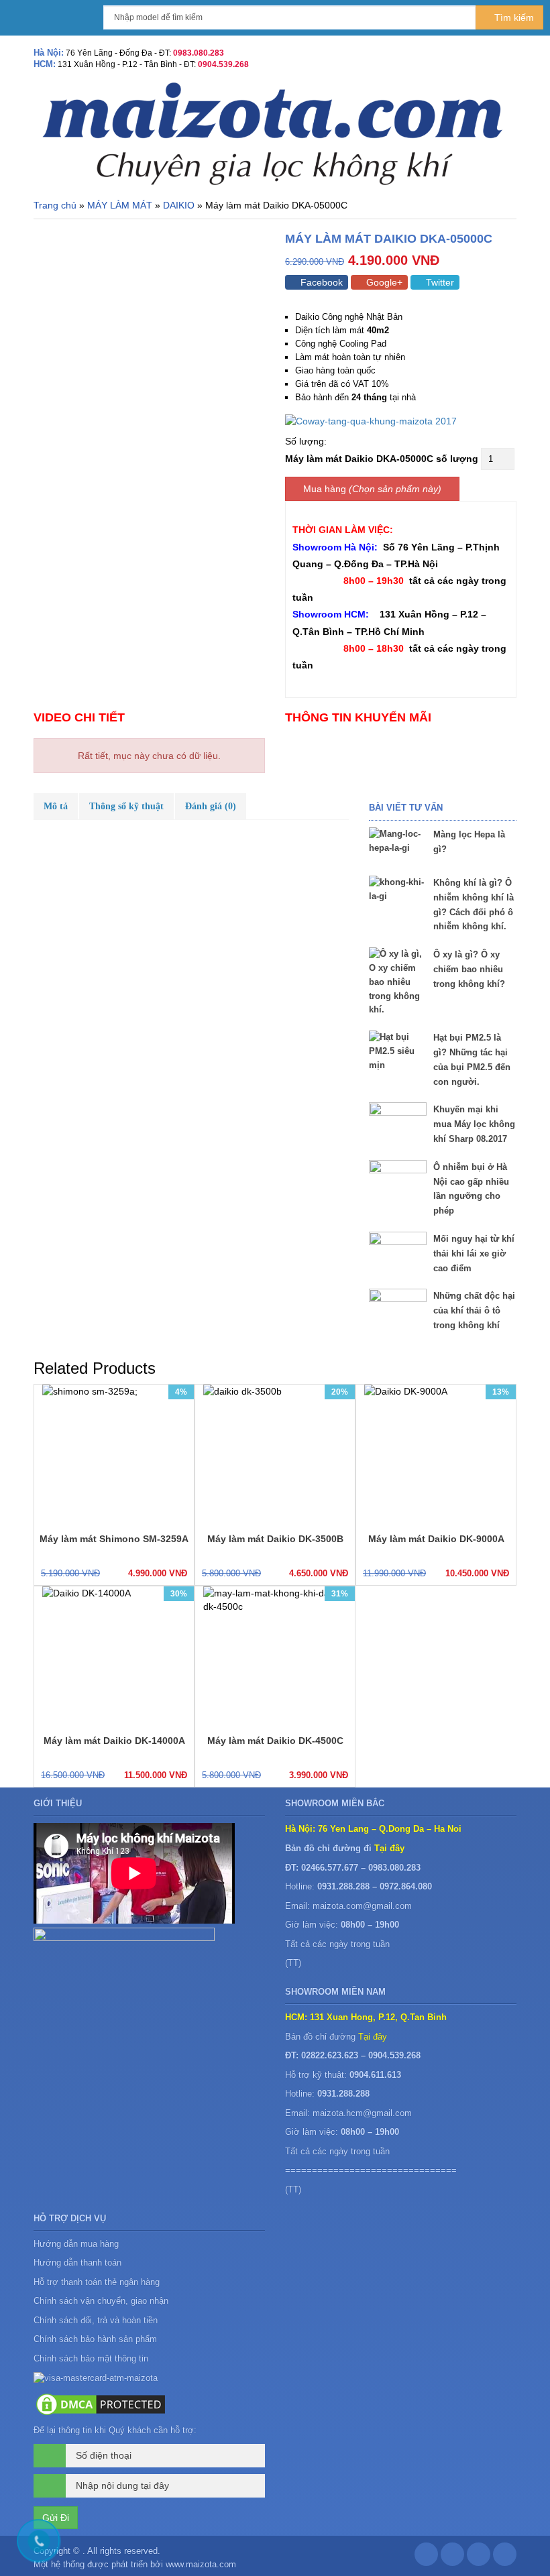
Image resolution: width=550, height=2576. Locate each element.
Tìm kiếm (513, 17)
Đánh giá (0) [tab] (211, 806)
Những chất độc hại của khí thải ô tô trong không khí (474, 1310)
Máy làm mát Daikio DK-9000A (436, 1539)
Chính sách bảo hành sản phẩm (97, 2339)
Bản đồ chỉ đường (336, 2037)
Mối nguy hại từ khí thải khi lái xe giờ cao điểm (474, 1253)
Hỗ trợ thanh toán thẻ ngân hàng (97, 2282)
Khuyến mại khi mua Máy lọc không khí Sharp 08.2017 (474, 1124)
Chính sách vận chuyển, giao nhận (101, 2301)
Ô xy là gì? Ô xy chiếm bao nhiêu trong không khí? (469, 969)
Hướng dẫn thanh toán (77, 2263)
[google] (452, 2558)
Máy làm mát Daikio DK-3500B (275, 1539)
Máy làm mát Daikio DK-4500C (275, 1741)
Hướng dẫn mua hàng (76, 2244)
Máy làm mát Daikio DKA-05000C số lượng (382, 459)
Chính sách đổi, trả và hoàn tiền (96, 2320)
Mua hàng (325, 489)
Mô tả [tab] (56, 806)
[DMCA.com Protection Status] (101, 2404)
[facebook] (426, 2558)
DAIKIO (179, 205)
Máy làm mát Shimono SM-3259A (114, 1539)
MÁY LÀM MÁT (120, 205)
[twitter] (479, 2558)
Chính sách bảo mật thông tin (91, 2358)
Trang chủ (55, 205)
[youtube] (505, 2558)
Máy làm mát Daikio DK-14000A (114, 1741)
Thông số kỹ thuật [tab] (126, 806)
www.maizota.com (201, 2564)
